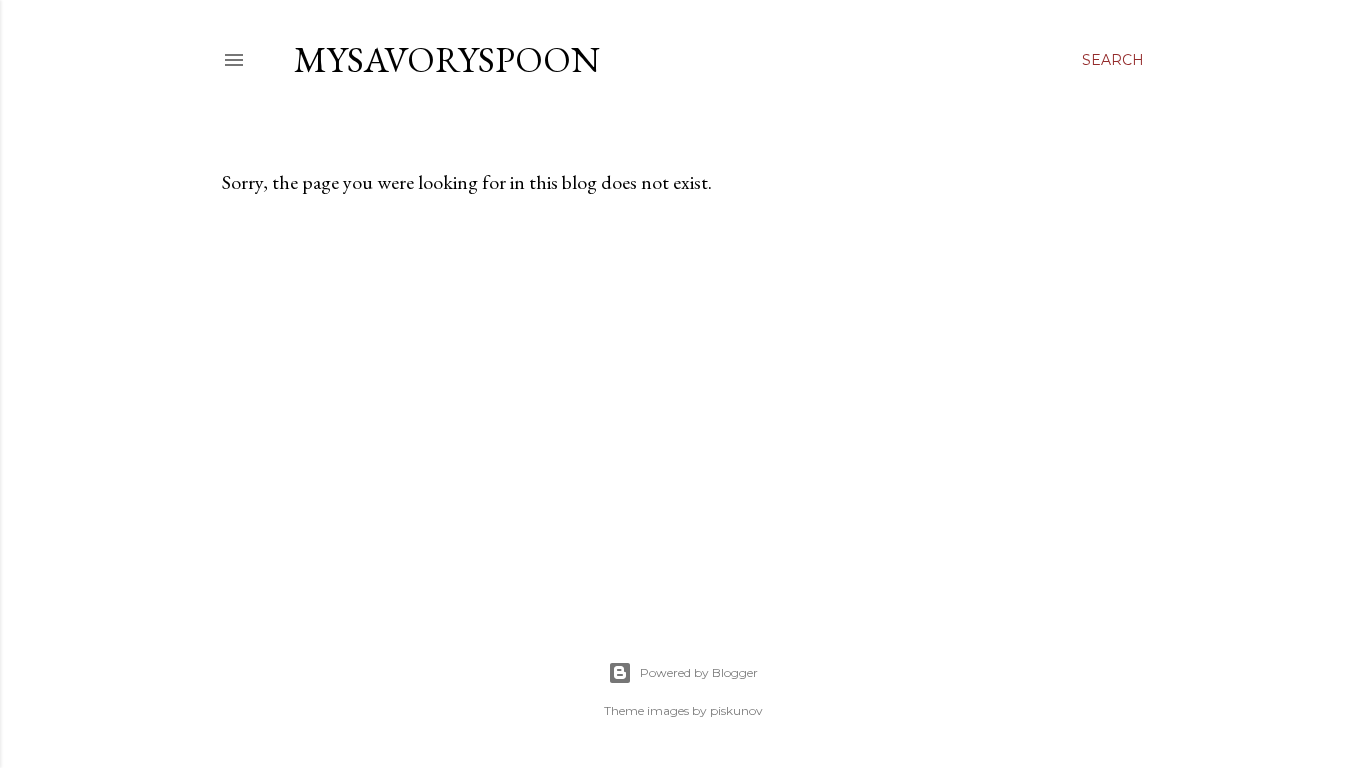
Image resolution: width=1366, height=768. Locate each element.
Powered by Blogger (699, 672)
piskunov (736, 710)
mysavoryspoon (447, 59)
